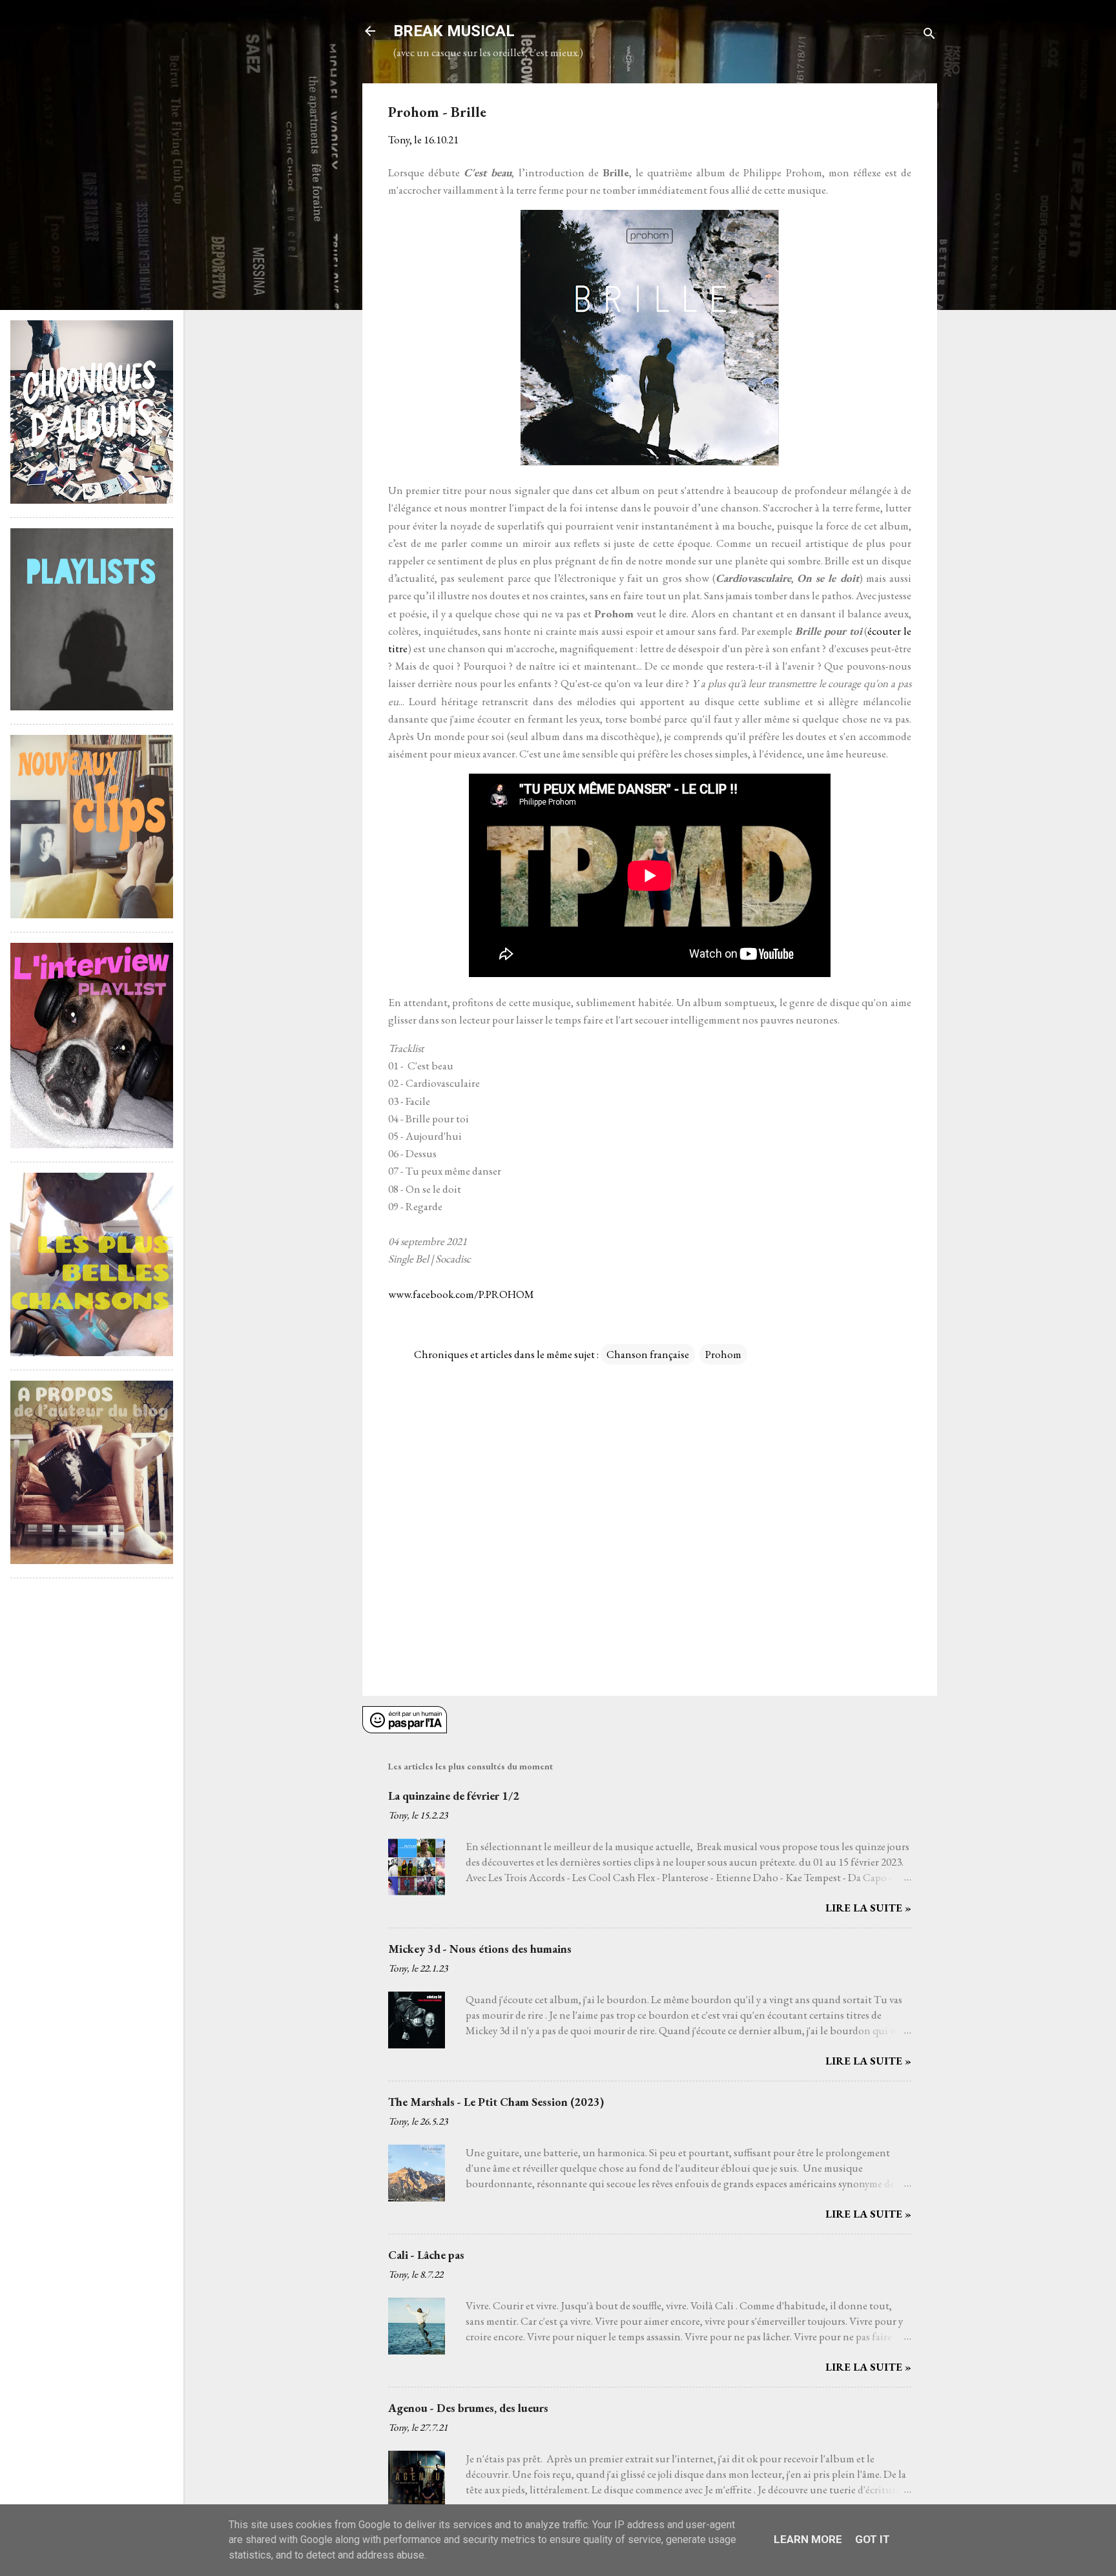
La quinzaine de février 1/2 (454, 1796)
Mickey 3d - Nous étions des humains (480, 1949)
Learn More (808, 2539)
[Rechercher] (929, 35)
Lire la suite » (868, 1908)
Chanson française (648, 1354)
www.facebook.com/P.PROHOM (461, 1294)
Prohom (723, 1354)
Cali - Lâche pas (426, 2255)
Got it (873, 2539)
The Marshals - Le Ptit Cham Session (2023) (496, 2102)
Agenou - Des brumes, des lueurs (468, 2408)
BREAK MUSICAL (454, 31)
